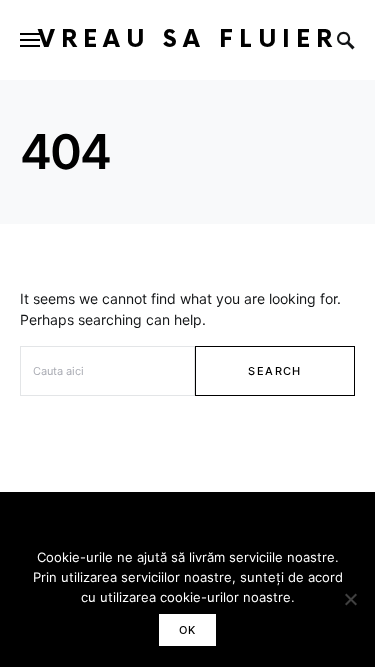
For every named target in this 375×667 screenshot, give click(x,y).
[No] (350, 599)
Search (274, 371)
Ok (188, 630)
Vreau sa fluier (188, 39)
